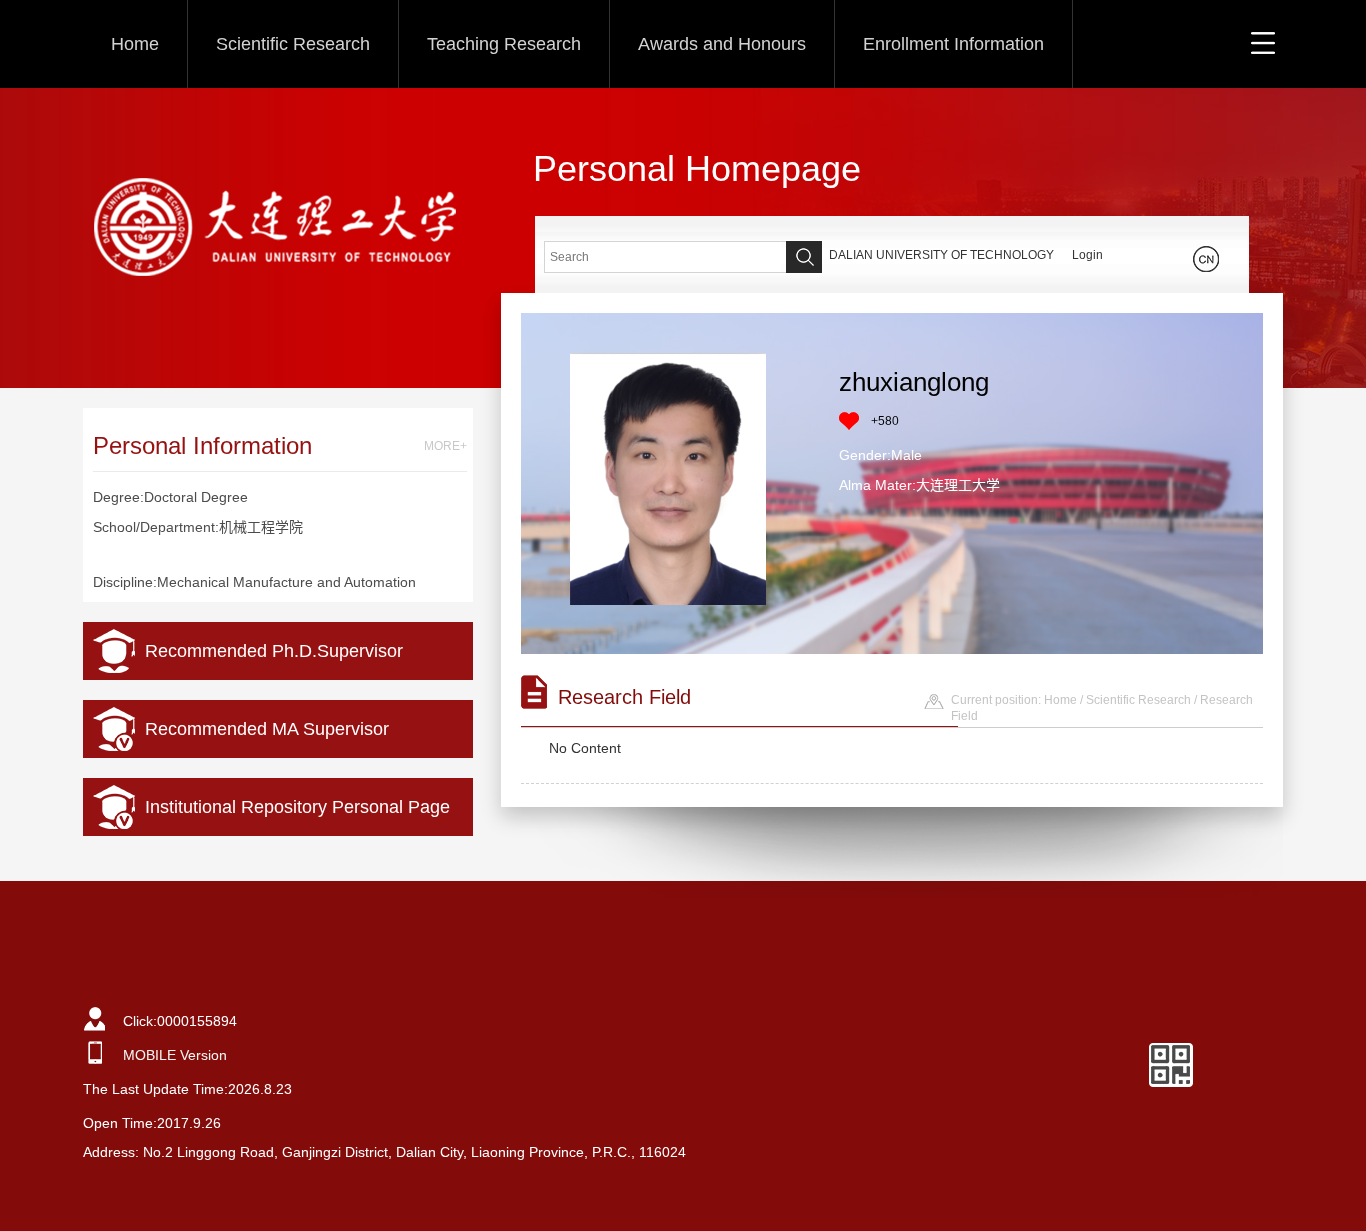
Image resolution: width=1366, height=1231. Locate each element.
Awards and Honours (722, 44)
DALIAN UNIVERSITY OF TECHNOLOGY (941, 255)
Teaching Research (504, 44)
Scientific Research (293, 44)
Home (135, 44)
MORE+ (445, 446)
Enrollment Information (953, 44)
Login (1087, 255)
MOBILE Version (175, 1055)
